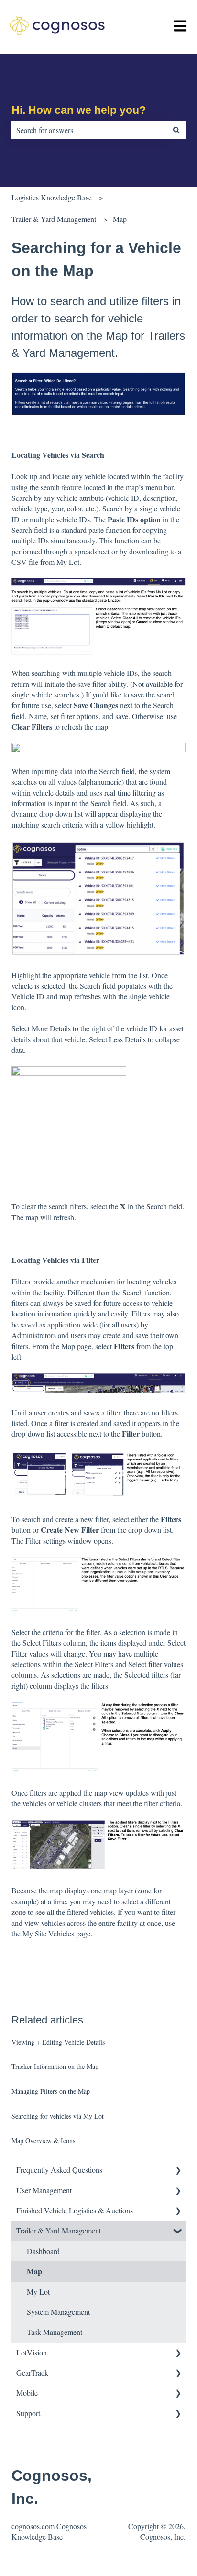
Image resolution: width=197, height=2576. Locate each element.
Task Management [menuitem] (55, 2332)
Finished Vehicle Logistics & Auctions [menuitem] (75, 2210)
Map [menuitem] (34, 2271)
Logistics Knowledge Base (52, 197)
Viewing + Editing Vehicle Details (58, 2042)
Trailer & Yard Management (54, 219)
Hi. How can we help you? (79, 110)
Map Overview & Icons (43, 2140)
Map (120, 219)
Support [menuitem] (28, 2413)
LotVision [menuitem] (32, 2352)
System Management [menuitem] (58, 2312)
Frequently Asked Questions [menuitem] (59, 2170)
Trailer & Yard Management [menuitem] (59, 2230)
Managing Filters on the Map (51, 2091)
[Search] (176, 130)
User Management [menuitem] (44, 2190)
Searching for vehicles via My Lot (58, 2116)
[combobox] (89, 130)
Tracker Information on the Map (55, 2066)
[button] (178, 2171)
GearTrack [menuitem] (32, 2372)
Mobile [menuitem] (27, 2393)
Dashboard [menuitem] (43, 2251)
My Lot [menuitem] (38, 2292)
